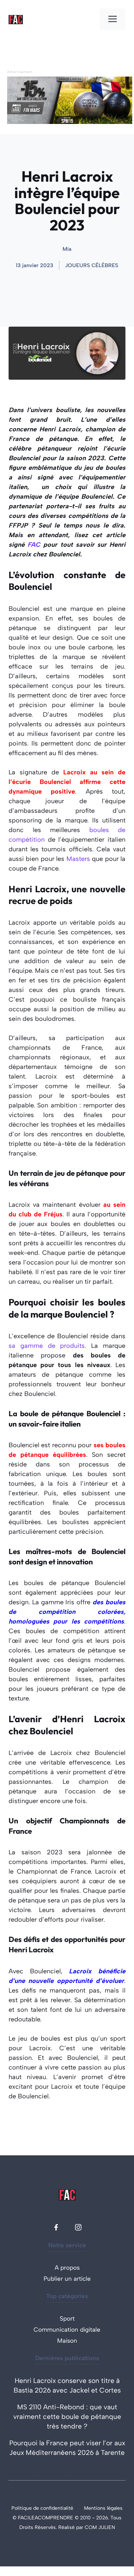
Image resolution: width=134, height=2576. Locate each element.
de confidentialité (53, 2508)
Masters (78, 859)
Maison (67, 2341)
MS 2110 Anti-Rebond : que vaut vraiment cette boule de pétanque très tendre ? (67, 2417)
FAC (34, 545)
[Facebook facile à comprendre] (56, 2227)
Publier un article (67, 2279)
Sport (67, 2318)
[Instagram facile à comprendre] (78, 2227)
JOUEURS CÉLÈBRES (92, 265)
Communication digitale (67, 2330)
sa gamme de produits (47, 1346)
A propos (67, 2268)
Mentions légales (103, 2508)
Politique (22, 2508)
